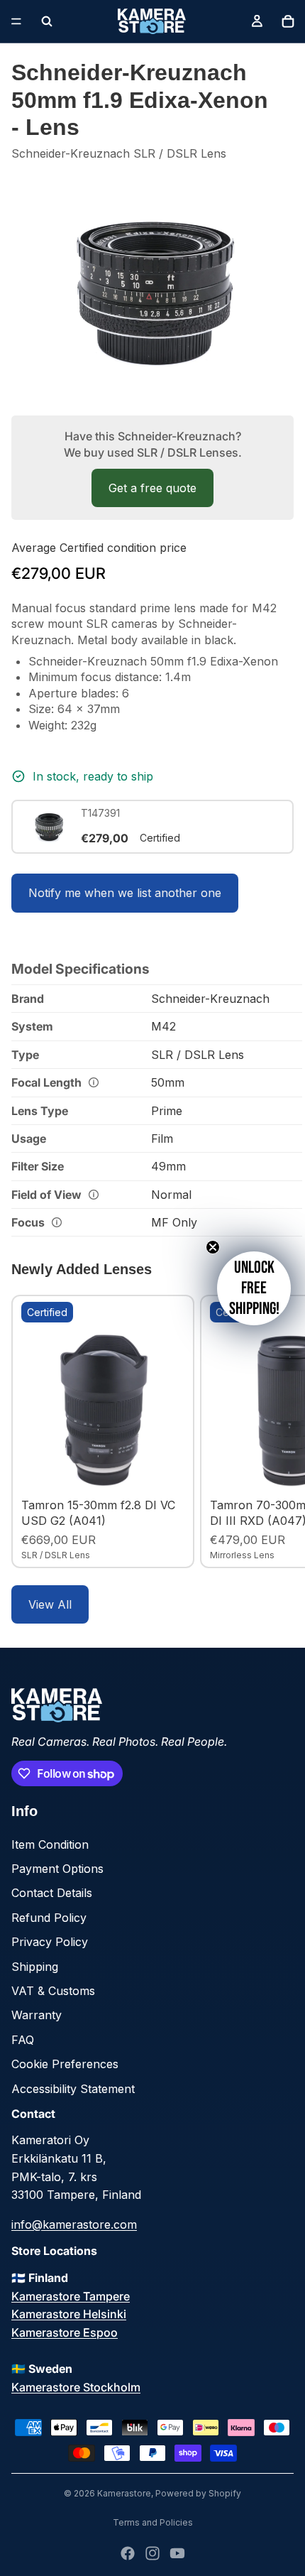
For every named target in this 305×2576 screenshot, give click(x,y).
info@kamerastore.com (74, 2224)
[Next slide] (278, 1431)
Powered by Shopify (198, 2493)
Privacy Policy (50, 1942)
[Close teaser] (213, 1247)
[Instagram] (152, 2553)
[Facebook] (128, 2553)
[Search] (47, 21)
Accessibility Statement (73, 2089)
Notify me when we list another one (125, 893)
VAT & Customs (53, 1991)
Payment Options (57, 1869)
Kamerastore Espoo (65, 2332)
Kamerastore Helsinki (69, 2314)
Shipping (35, 1967)
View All (50, 1604)
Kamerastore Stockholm (76, 2387)
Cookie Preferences (65, 2064)
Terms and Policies (153, 2522)
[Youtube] (177, 2553)
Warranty (37, 2015)
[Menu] (16, 21)
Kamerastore (124, 2493)
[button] (254, 1288)
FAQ (23, 2040)
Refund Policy (49, 1918)
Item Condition (50, 1844)
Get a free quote (152, 488)
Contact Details (52, 1893)
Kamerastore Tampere (71, 2296)
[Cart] (288, 21)
